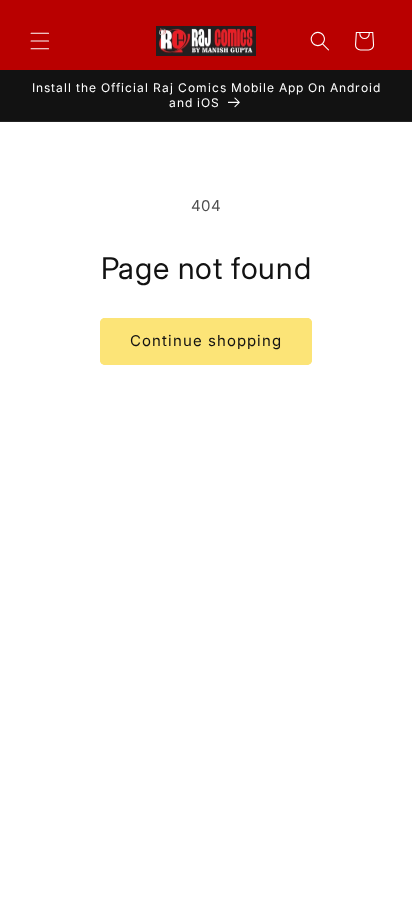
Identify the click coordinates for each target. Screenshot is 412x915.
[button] (40, 41)
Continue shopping (206, 340)
